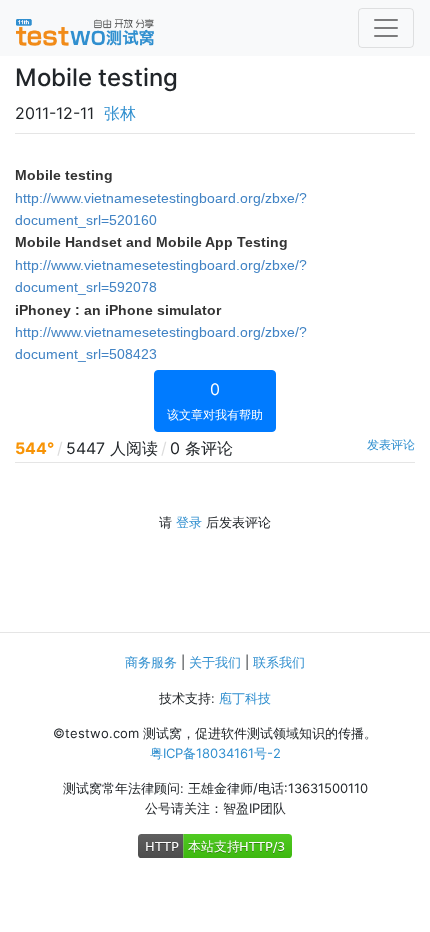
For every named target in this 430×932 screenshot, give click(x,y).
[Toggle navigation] (386, 28)
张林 (120, 113)
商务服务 (151, 662)
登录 (189, 522)
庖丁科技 (245, 698)
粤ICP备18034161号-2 (215, 753)
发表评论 (391, 444)
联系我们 (279, 662)
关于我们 (215, 662)
